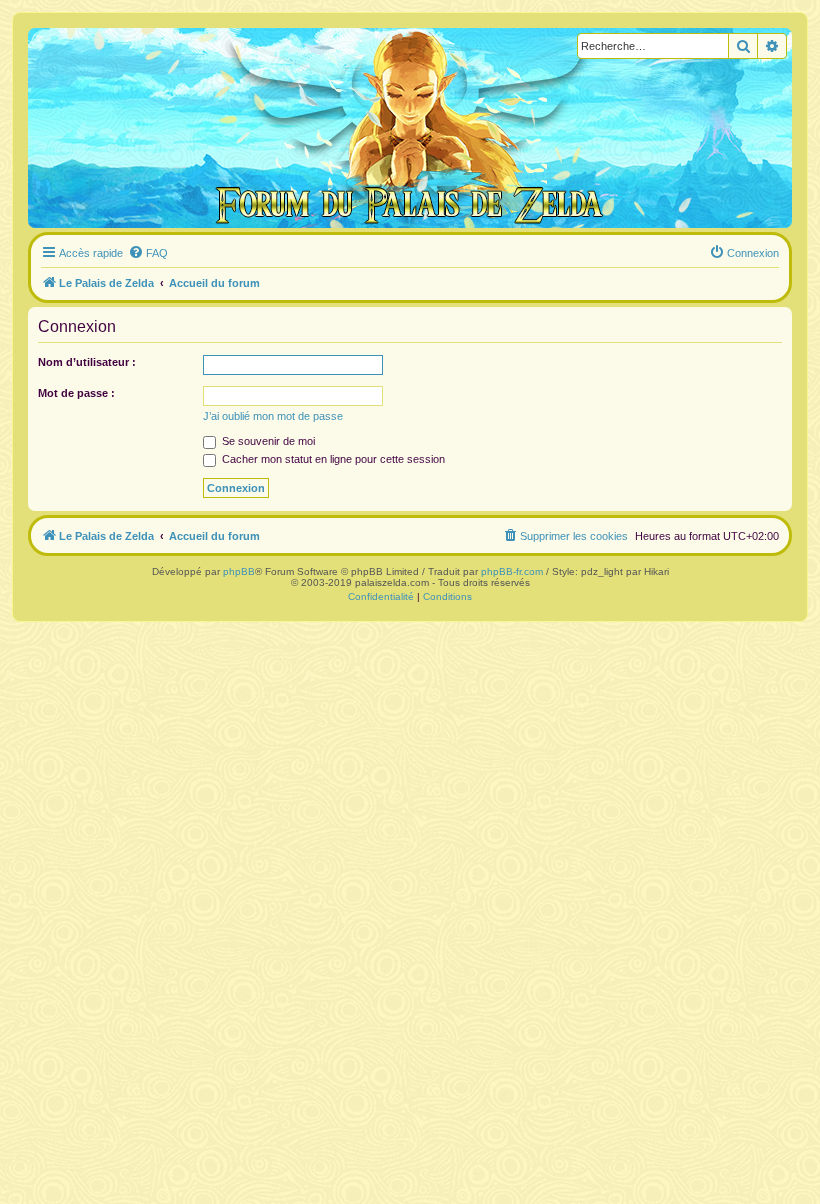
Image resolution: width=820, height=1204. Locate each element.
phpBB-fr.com (512, 571)
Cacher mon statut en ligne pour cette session (332, 459)
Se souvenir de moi (267, 441)
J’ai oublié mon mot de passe (273, 416)
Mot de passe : (76, 393)
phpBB (239, 571)
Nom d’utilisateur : (87, 362)
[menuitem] (148, 253)
